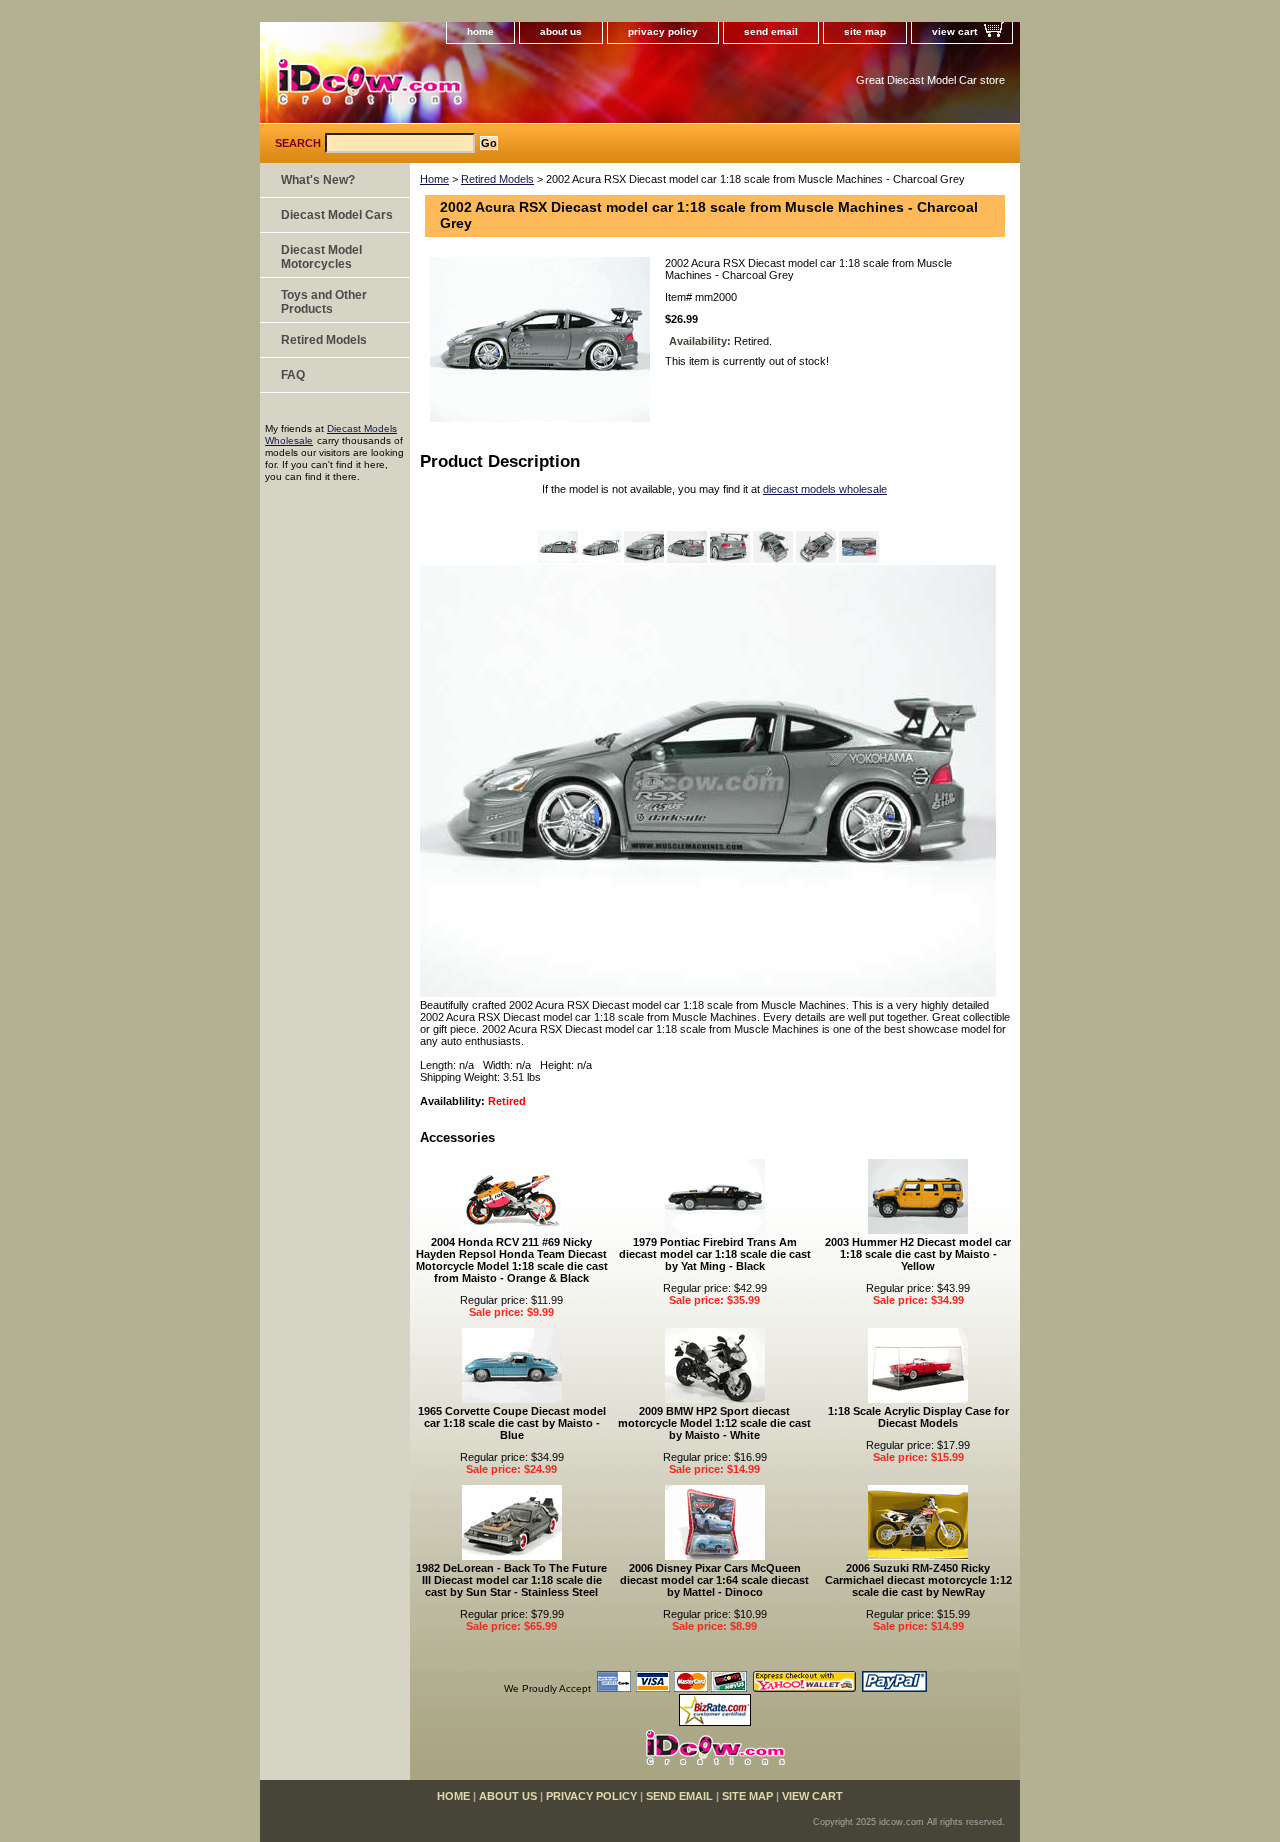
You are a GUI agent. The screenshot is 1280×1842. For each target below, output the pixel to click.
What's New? (318, 180)
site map (865, 31)
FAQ (293, 375)
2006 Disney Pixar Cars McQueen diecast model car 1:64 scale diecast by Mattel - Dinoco (714, 1580)
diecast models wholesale (825, 489)
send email (771, 31)
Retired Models (497, 179)
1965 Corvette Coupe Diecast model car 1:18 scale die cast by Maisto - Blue (512, 1423)
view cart (954, 31)
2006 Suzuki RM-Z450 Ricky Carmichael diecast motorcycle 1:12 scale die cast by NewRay (918, 1580)
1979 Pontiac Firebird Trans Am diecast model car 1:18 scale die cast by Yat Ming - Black (715, 1254)
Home (434, 179)
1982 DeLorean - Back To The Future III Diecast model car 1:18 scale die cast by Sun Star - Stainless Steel (511, 1580)
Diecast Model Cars (337, 215)
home (480, 31)
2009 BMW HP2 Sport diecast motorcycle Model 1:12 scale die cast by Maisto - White (714, 1423)
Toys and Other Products (324, 302)
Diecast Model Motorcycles (321, 257)
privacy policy (663, 31)
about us (561, 31)
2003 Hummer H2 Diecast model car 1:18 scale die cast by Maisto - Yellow (918, 1254)
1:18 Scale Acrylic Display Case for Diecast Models (918, 1417)
